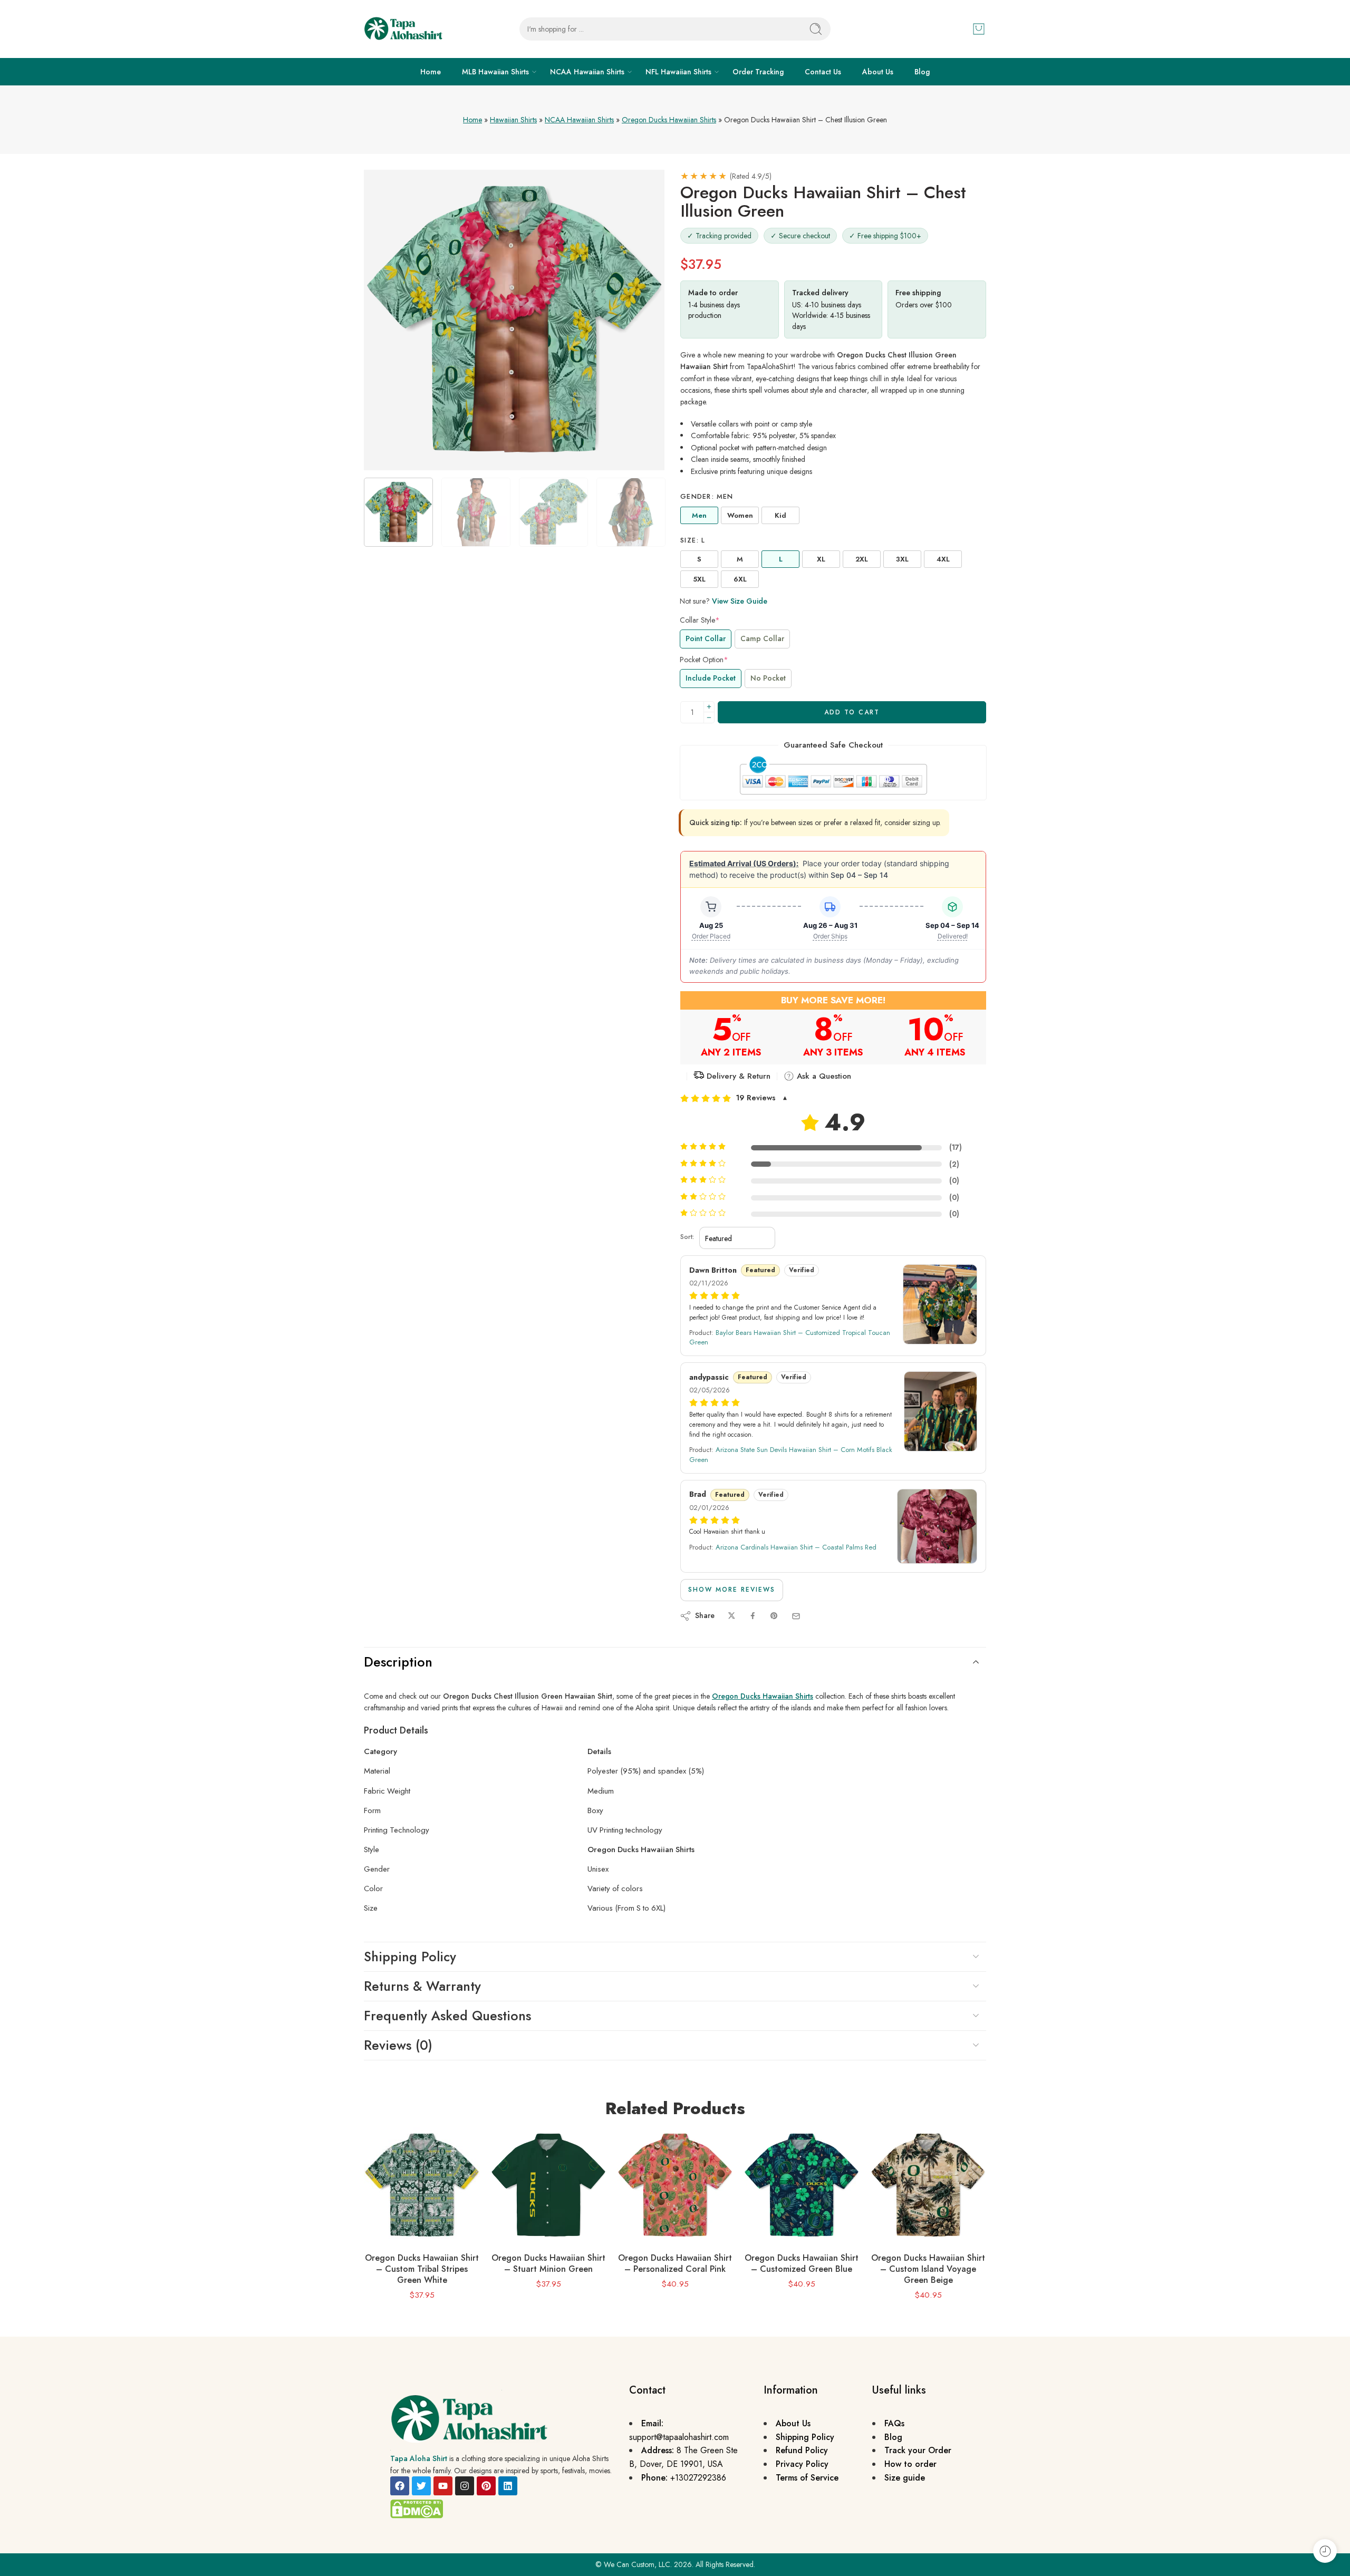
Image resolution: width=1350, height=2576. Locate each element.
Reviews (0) (398, 2045)
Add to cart (852, 712)
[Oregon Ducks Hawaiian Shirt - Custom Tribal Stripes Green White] (422, 2185)
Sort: (687, 1237)
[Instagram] (465, 2486)
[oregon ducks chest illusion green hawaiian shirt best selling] (514, 320)
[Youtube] (443, 2486)
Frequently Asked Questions (447, 2016)
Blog (922, 72)
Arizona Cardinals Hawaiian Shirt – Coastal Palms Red (796, 1547)
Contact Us (823, 72)
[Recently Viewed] (1325, 2551)
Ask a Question (823, 1076)
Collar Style (700, 620)
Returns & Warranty (422, 1986)
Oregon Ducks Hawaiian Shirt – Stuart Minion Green (548, 2263)
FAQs (894, 2423)
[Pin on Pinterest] (774, 1616)
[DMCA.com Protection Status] (417, 2508)
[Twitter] (421, 2486)
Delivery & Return (737, 1076)
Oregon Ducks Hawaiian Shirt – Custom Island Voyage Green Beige (928, 2269)
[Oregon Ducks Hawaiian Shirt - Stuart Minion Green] (548, 2185)
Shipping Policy (410, 1957)
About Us (878, 72)
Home (431, 72)
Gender (707, 497)
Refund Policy (802, 2450)
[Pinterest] (486, 2486)
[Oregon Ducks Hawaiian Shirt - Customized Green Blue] (802, 2185)
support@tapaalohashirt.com (679, 2437)
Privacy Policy (802, 2464)
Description (398, 1662)
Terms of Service (807, 2478)
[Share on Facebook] (753, 1616)
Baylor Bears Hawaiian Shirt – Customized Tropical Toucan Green (790, 1337)
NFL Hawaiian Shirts (678, 72)
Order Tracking (758, 72)
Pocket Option (704, 660)
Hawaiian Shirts (513, 120)
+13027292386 (698, 2478)
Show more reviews (732, 1590)
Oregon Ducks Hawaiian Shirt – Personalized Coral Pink (675, 2263)
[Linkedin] (508, 2486)
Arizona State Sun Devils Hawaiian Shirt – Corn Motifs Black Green (791, 1454)
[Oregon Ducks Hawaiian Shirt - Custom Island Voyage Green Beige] (928, 2185)
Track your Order (918, 2450)
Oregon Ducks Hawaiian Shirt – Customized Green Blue (802, 2263)
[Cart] (979, 29)
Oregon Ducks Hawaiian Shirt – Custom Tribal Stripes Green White (422, 2269)
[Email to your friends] (796, 1616)
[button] (833, 1098)
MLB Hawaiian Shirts (495, 72)
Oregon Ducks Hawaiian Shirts (669, 120)
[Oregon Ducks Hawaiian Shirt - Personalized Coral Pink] (675, 2185)
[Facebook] (400, 2486)
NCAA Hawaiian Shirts (587, 72)
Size (693, 540)
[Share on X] (732, 1616)
